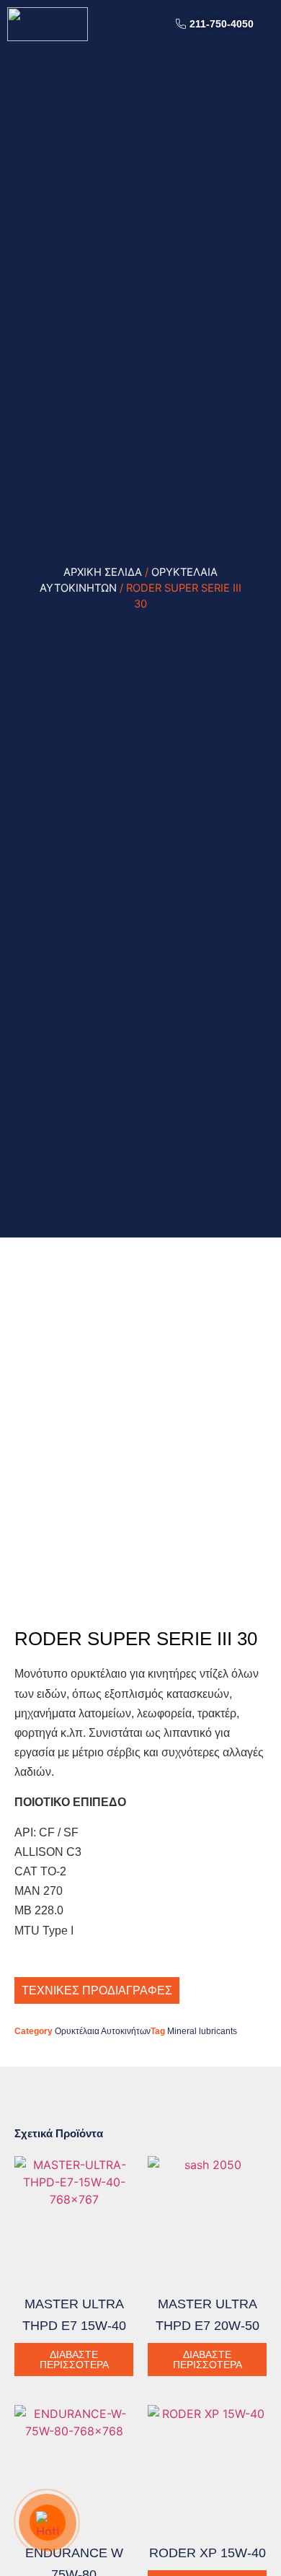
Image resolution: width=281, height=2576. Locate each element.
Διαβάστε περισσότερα (74, 2360)
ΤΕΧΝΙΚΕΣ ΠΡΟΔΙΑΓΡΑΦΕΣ (97, 1990)
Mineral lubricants (202, 2031)
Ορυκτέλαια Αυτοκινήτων (103, 2031)
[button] (269, 24)
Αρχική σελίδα (103, 572)
